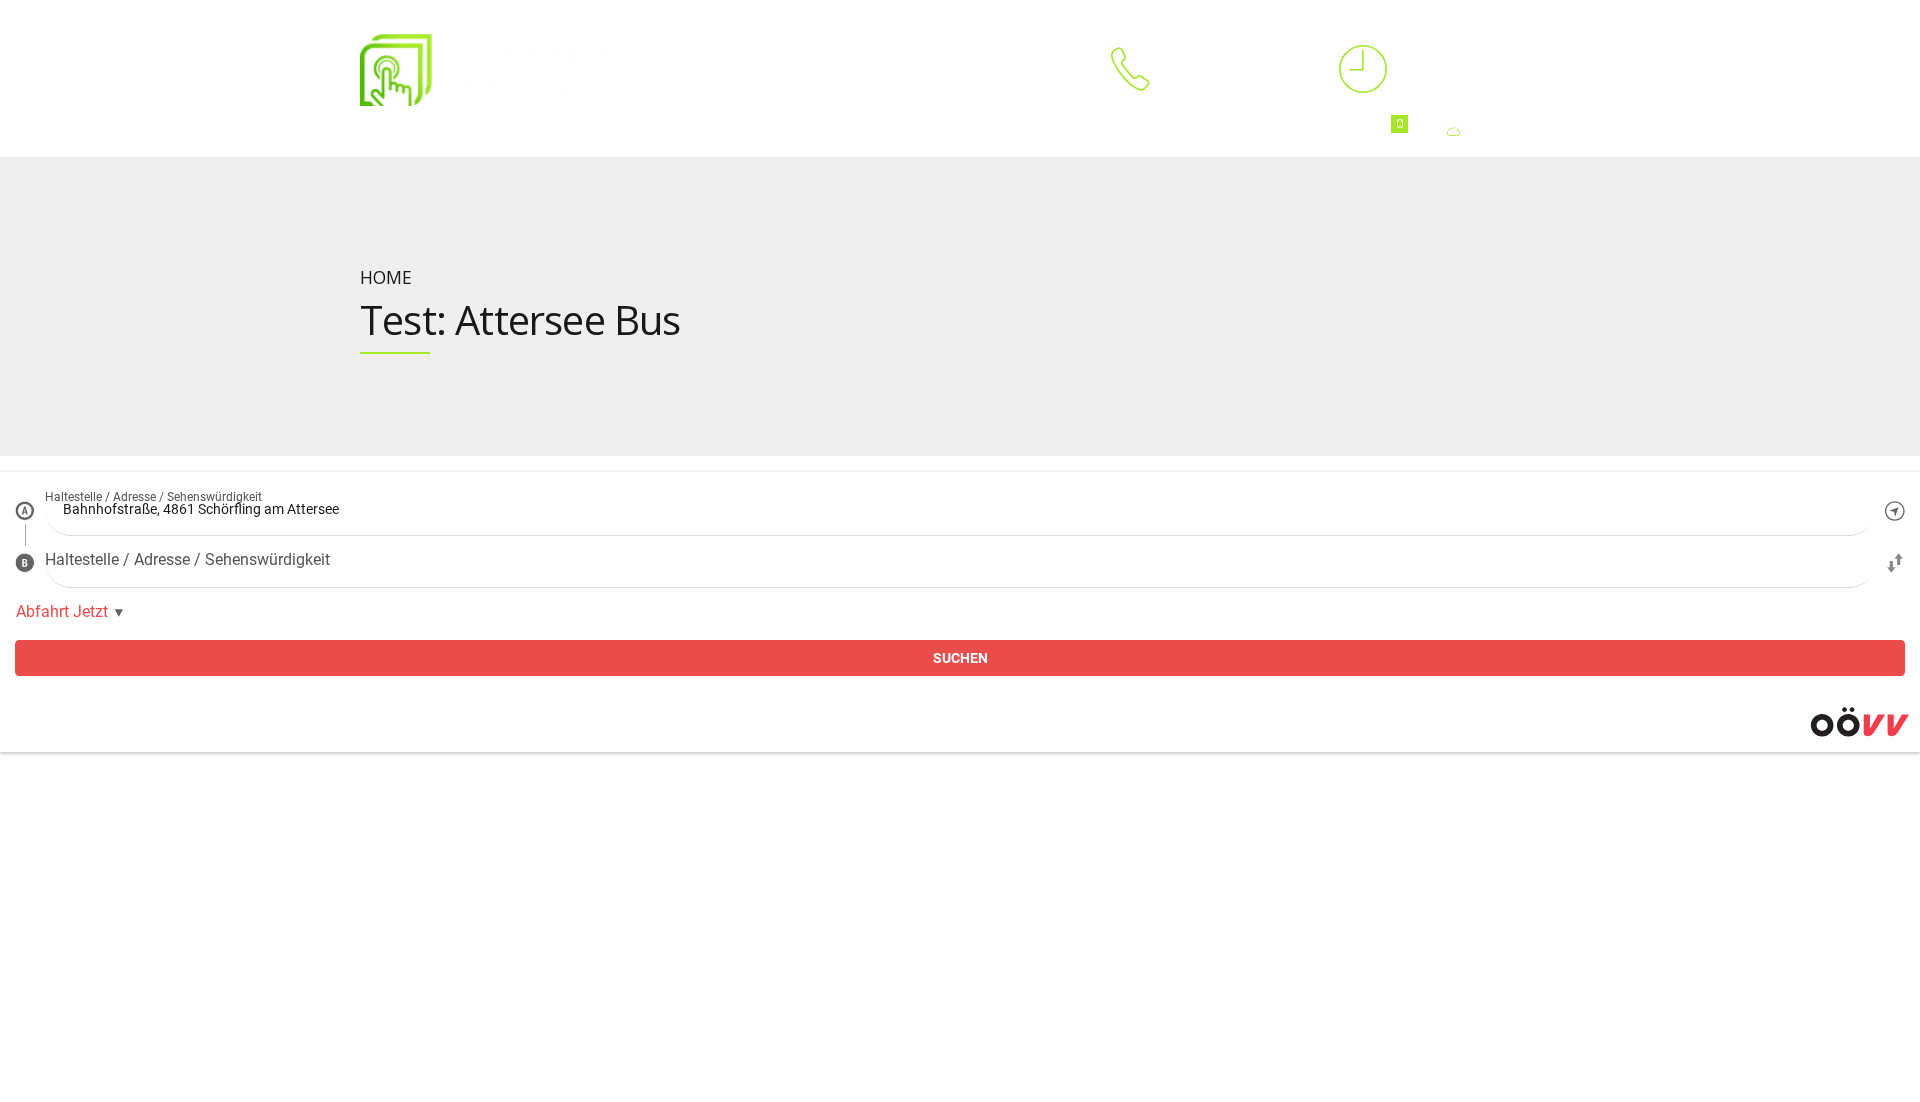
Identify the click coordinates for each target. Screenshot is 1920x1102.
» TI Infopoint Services (773, 831)
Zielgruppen (499, 793)
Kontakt (204, 793)
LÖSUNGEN (469, 132)
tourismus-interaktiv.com (235, 975)
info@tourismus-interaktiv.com (253, 951)
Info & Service (1055, 793)
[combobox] (960, 510)
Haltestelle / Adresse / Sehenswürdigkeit (153, 497)
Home (378, 132)
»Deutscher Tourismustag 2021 (1073, 892)
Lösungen (761, 793)
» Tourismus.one (757, 927)
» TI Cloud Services (763, 903)
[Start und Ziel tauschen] (1895, 562)
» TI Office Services (763, 879)
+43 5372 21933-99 (1582, 988)
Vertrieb (1297, 793)
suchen (960, 658)
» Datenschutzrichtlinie (1048, 964)
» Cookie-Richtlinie (1034, 988)
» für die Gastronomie (499, 951)
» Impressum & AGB (1039, 940)
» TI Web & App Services (779, 855)
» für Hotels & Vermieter (505, 855)
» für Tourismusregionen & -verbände (547, 831)
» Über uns (1012, 831)
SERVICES (571, 132)
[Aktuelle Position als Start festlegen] (1895, 510)
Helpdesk (1577, 793)
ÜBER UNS (770, 132)
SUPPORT (670, 132)
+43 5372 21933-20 (1308, 1012)
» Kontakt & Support (1040, 855)
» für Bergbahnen (486, 927)
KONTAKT (871, 132)
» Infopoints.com (756, 951)
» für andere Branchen (501, 975)
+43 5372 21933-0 (210, 927)
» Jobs (997, 916)
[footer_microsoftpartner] (336, 1069)
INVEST (964, 132)
